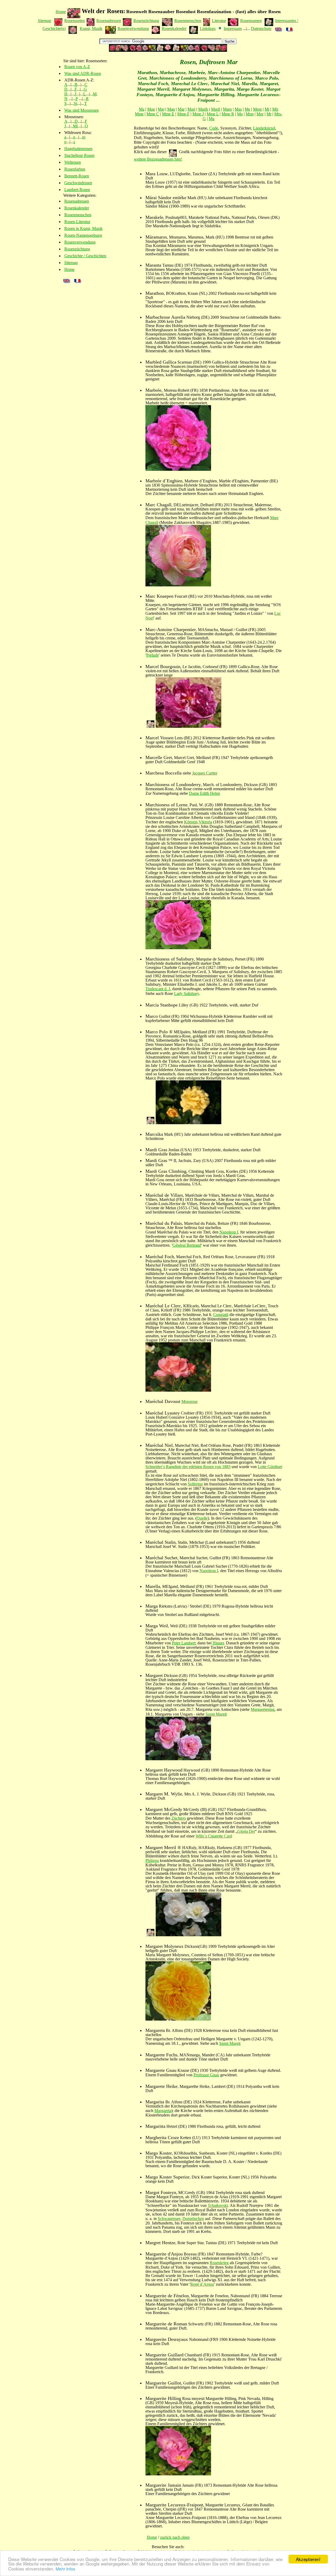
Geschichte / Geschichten (85, 256)
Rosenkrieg (219, 2263)
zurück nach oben (175, 2537)
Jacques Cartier (205, 773)
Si (75, 103)
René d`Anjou (202, 2284)
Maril (216, 109)
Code (214, 128)
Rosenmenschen (188, 21)
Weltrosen (73, 162)
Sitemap (44, 21)
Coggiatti (221, 1315)
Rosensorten (75, 21)
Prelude (153, 655)
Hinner (218, 1643)
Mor (260, 114)
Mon (250, 114)
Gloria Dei (246, 1831)
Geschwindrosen (78, 183)
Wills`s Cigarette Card (214, 1836)
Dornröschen (193, 2219)
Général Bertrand (187, 1245)
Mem (257, 109)
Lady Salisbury (187, 993)
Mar (181, 109)
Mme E (168, 114)
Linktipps (208, 29)
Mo (240, 114)
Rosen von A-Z (77, 67)
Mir (275, 109)
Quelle (202, 1518)
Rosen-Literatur (77, 222)
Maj (161, 109)
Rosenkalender (174, 29)
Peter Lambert (184, 1643)
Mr (269, 114)
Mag (151, 109)
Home (61, 12)
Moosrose (190, 1401)
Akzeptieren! (308, 2559)
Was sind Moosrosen (82, 110)
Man (171, 109)
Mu (212, 119)
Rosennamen (251, 21)
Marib (203, 109)
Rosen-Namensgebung (83, 235)
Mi (75, 126)
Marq (227, 109)
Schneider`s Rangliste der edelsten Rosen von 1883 (188, 1467)
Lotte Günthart (270, 1467)
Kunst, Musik (91, 29)
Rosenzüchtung (146, 21)
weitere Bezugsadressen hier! (158, 159)
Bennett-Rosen (77, 176)
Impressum (233, 29)
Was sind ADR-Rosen (83, 73)
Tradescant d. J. (158, 989)
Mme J (198, 114)
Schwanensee (169, 2219)
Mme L (213, 114)
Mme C (153, 114)
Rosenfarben (75, 169)
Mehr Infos (65, 2569)
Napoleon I (229, 1232)
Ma (142, 109)
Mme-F (183, 114)
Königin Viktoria (198, 822)
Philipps (152, 1860)
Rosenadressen (109, 21)
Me (247, 109)
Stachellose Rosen (79, 155)
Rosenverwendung (133, 29)
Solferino (195, 1484)
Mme (139, 114)
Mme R (228, 114)
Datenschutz (261, 29)
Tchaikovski (218, 2205)
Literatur (219, 21)
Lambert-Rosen (77, 190)
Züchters (179, 1818)
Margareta (163, 2111)
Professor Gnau (206, 2075)
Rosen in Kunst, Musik (83, 228)
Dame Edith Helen (204, 793)
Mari (191, 109)
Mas (238, 109)
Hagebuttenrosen (78, 149)
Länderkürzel (264, 128)
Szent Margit (216, 1714)
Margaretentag (263, 1709)
